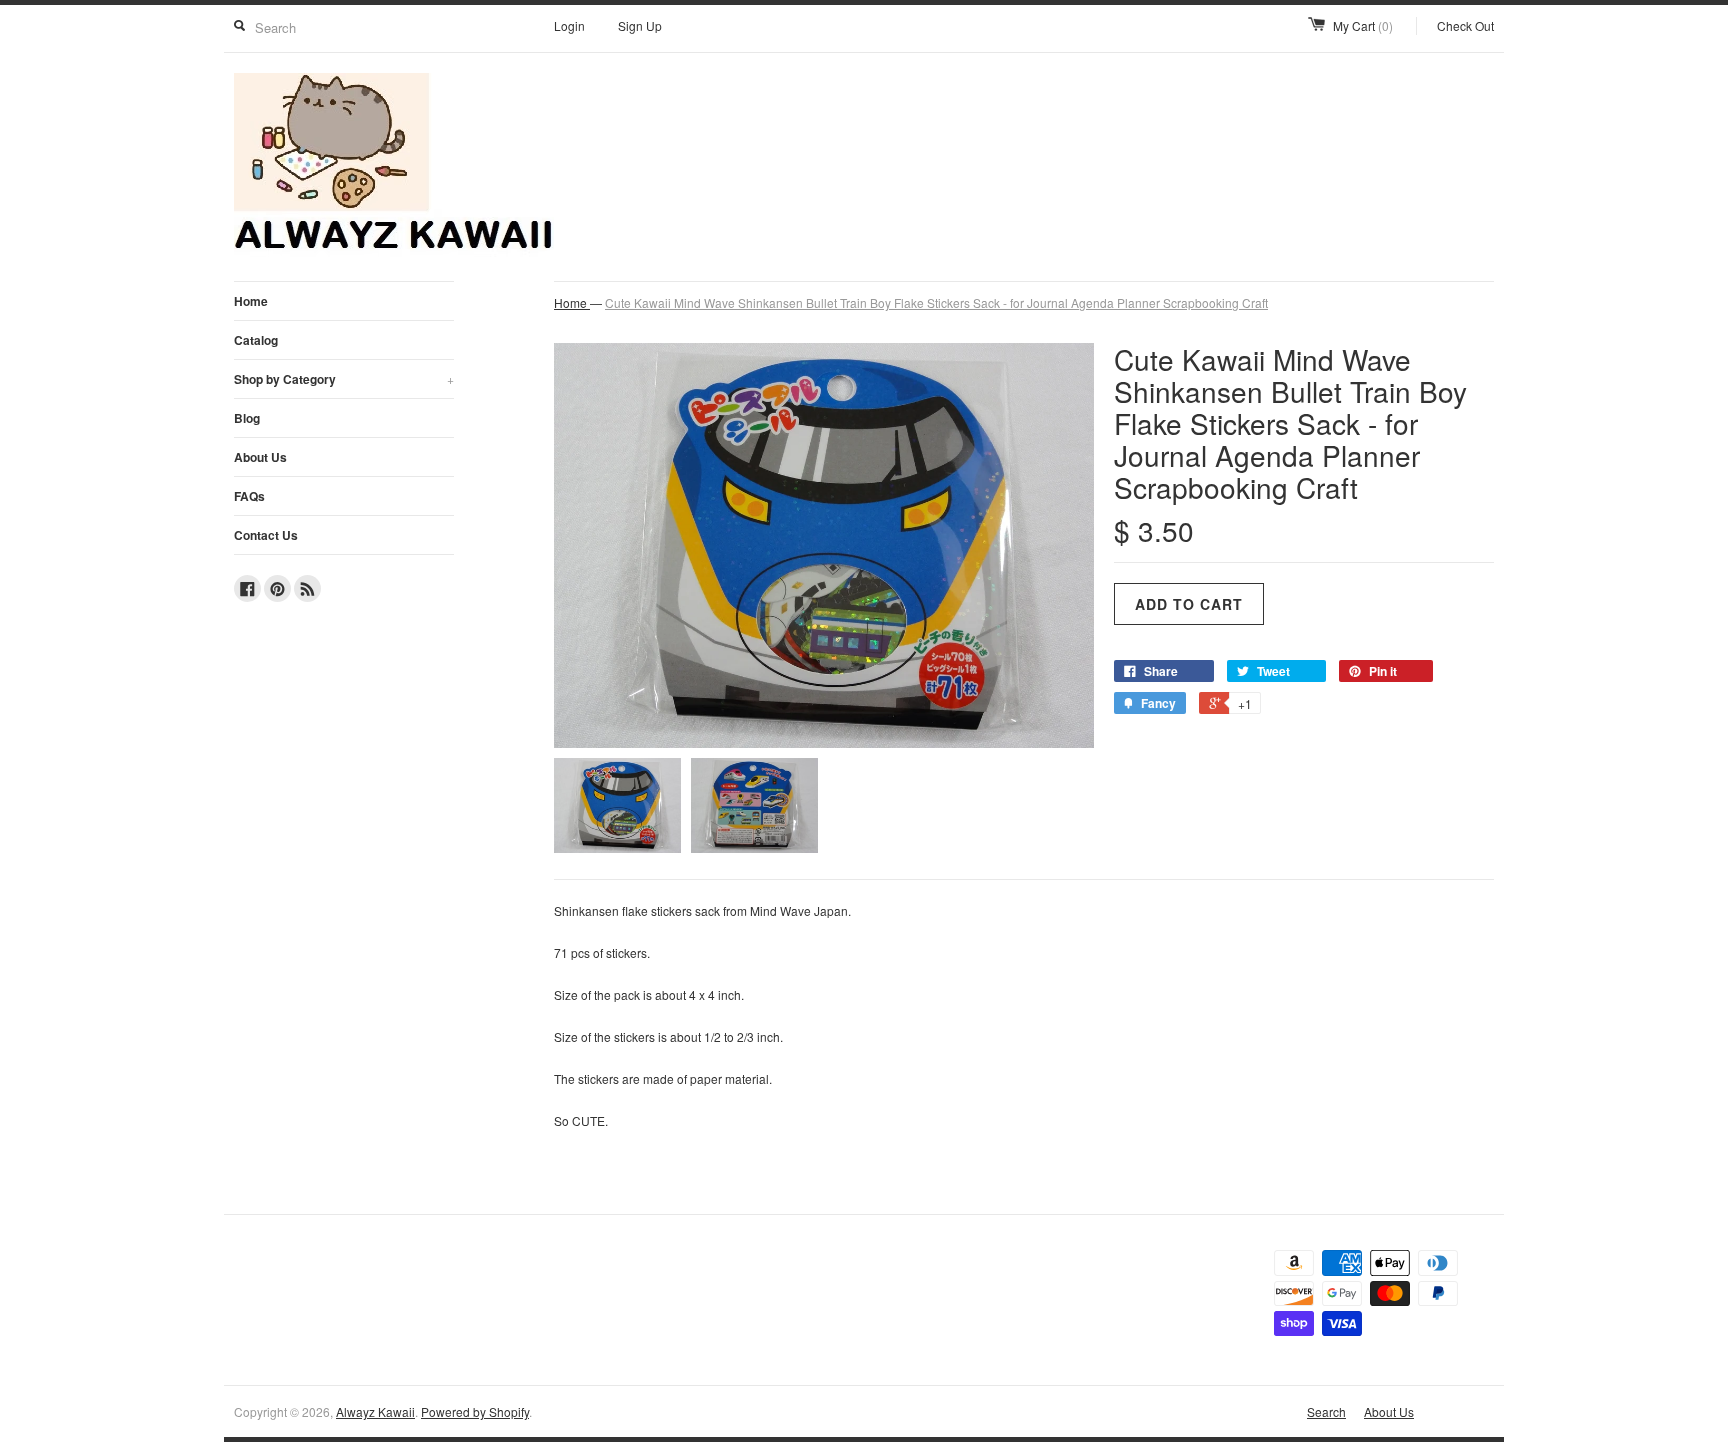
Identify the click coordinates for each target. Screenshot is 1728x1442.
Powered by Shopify (475, 1411)
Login (569, 25)
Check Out (1465, 25)
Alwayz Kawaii (375, 1411)
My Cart (1363, 25)
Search (1326, 1411)
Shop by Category (344, 379)
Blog (247, 418)
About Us (260, 457)
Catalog (256, 340)
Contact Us (266, 535)
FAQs (249, 496)
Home (251, 301)
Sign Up (640, 25)
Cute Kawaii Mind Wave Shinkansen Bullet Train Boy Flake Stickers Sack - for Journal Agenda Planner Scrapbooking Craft (936, 302)
